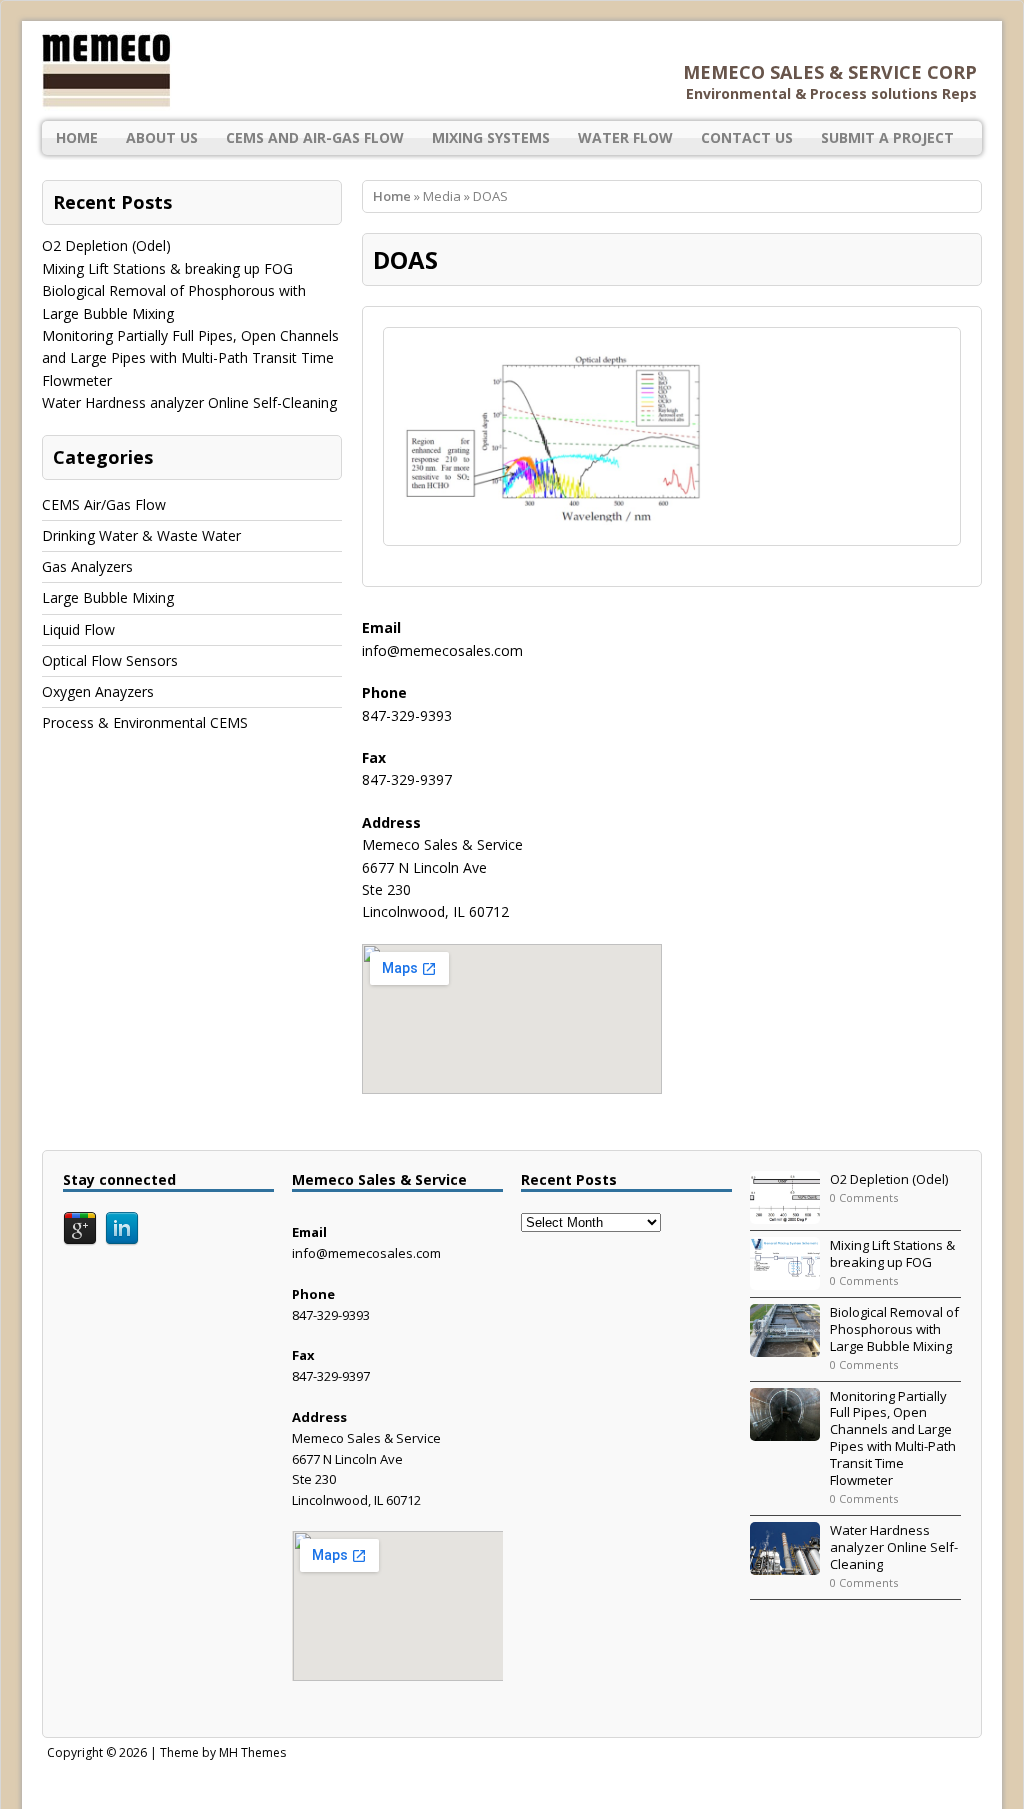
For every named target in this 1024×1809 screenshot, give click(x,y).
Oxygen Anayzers (98, 691)
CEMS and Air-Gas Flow (315, 137)
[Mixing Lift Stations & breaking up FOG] (785, 1279)
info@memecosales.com (442, 650)
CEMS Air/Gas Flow (104, 504)
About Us (162, 137)
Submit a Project (887, 137)
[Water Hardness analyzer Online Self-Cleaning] (785, 1564)
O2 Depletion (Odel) (106, 245)
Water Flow (625, 137)
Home (77, 137)
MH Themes (252, 1752)
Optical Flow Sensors (110, 660)
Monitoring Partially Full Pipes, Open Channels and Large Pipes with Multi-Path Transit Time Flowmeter (190, 358)
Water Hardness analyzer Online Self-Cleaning (189, 402)
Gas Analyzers (87, 566)
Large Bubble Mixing (108, 597)
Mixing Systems (491, 137)
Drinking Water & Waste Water (141, 535)
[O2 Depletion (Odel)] (785, 1213)
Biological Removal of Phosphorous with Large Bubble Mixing (894, 1329)
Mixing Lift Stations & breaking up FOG (167, 268)
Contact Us (747, 137)
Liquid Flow (78, 629)
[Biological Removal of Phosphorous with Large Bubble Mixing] (785, 1346)
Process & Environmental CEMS (145, 722)
